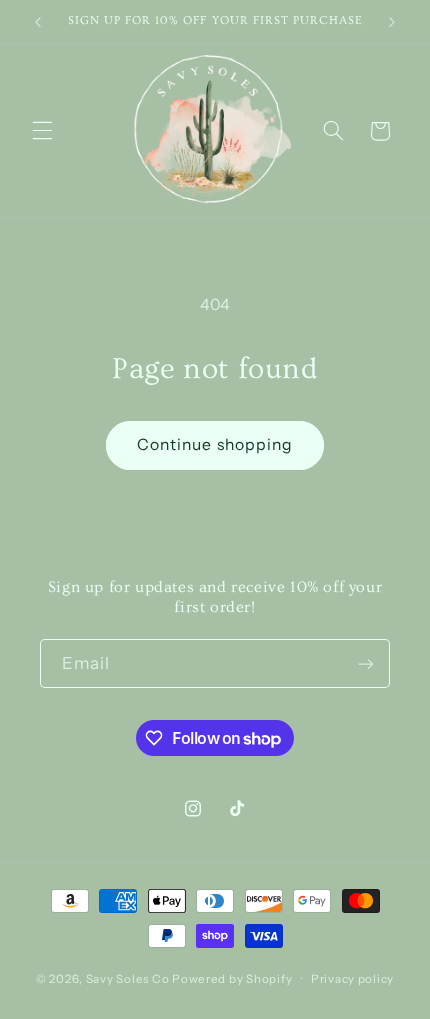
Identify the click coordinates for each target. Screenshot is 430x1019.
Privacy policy (352, 979)
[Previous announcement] (38, 22)
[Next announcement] (392, 22)
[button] (42, 131)
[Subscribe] (366, 663)
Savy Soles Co (128, 979)
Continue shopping (215, 444)
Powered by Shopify (232, 979)
